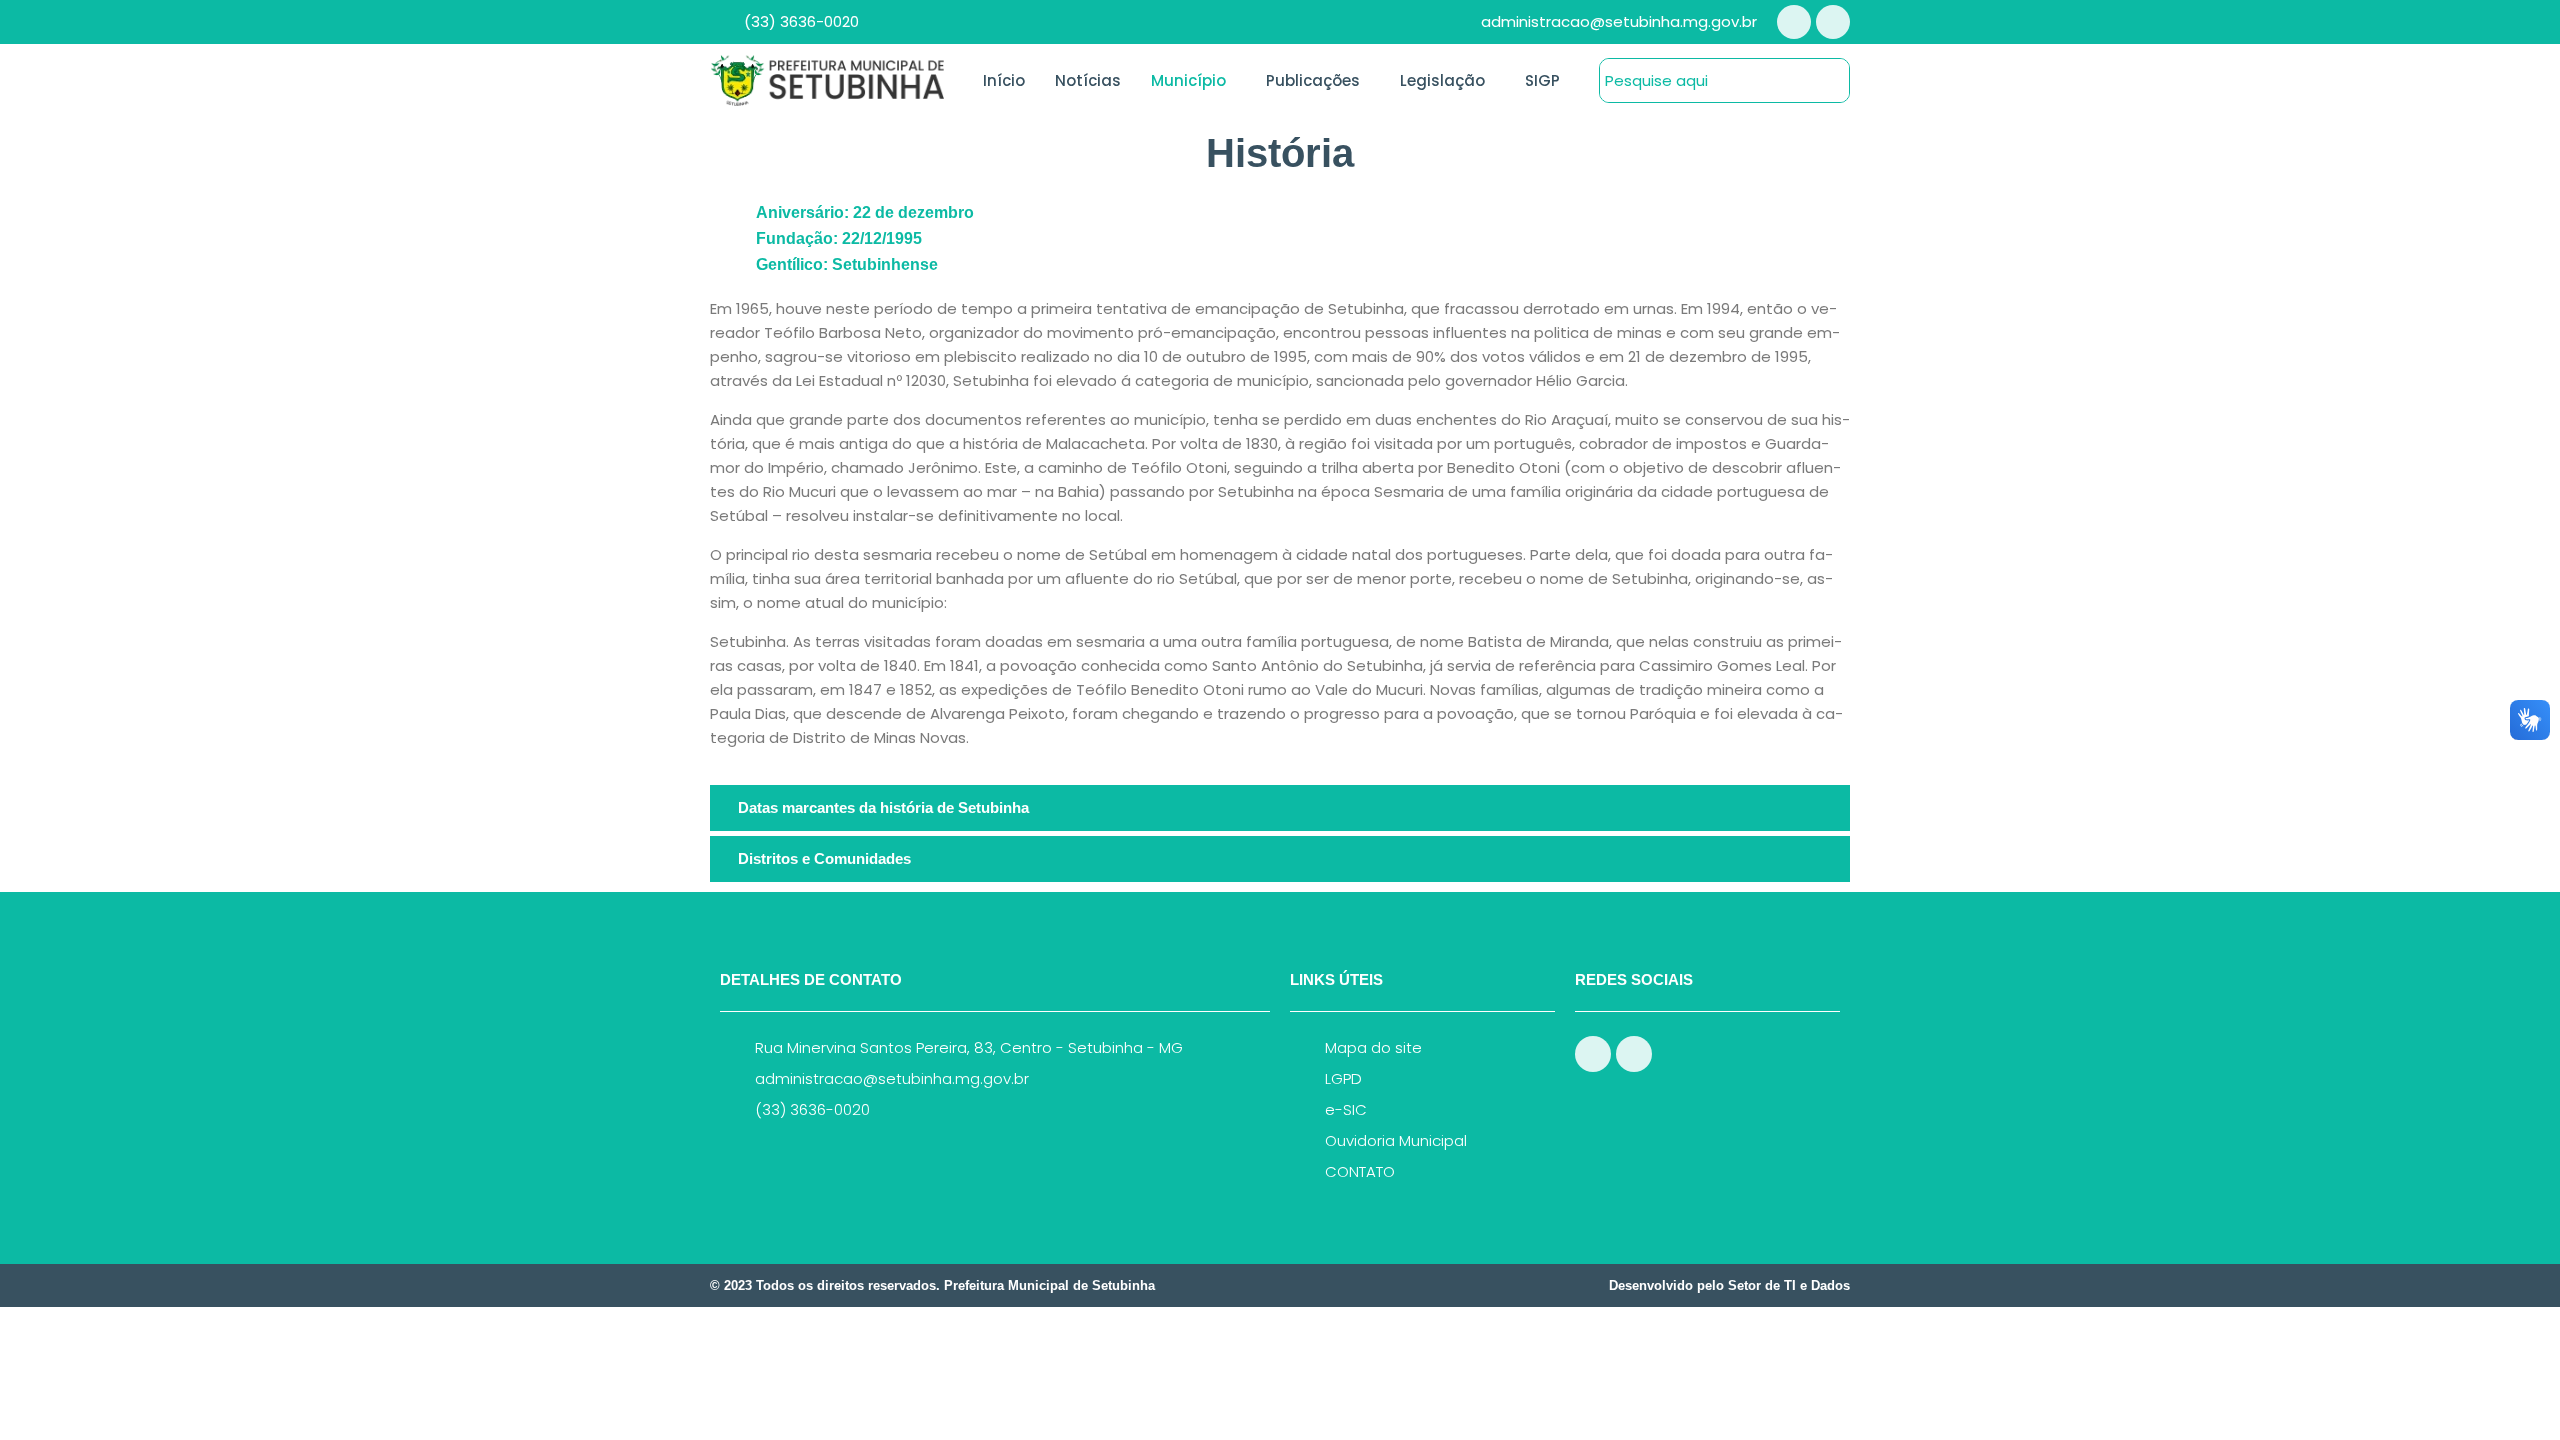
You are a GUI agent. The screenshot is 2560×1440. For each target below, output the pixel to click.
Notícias (1088, 80)
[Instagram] (1833, 22)
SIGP (1542, 80)
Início (1004, 80)
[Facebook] (1794, 22)
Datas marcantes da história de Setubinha (883, 807)
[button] (1280, 808)
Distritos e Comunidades (824, 858)
